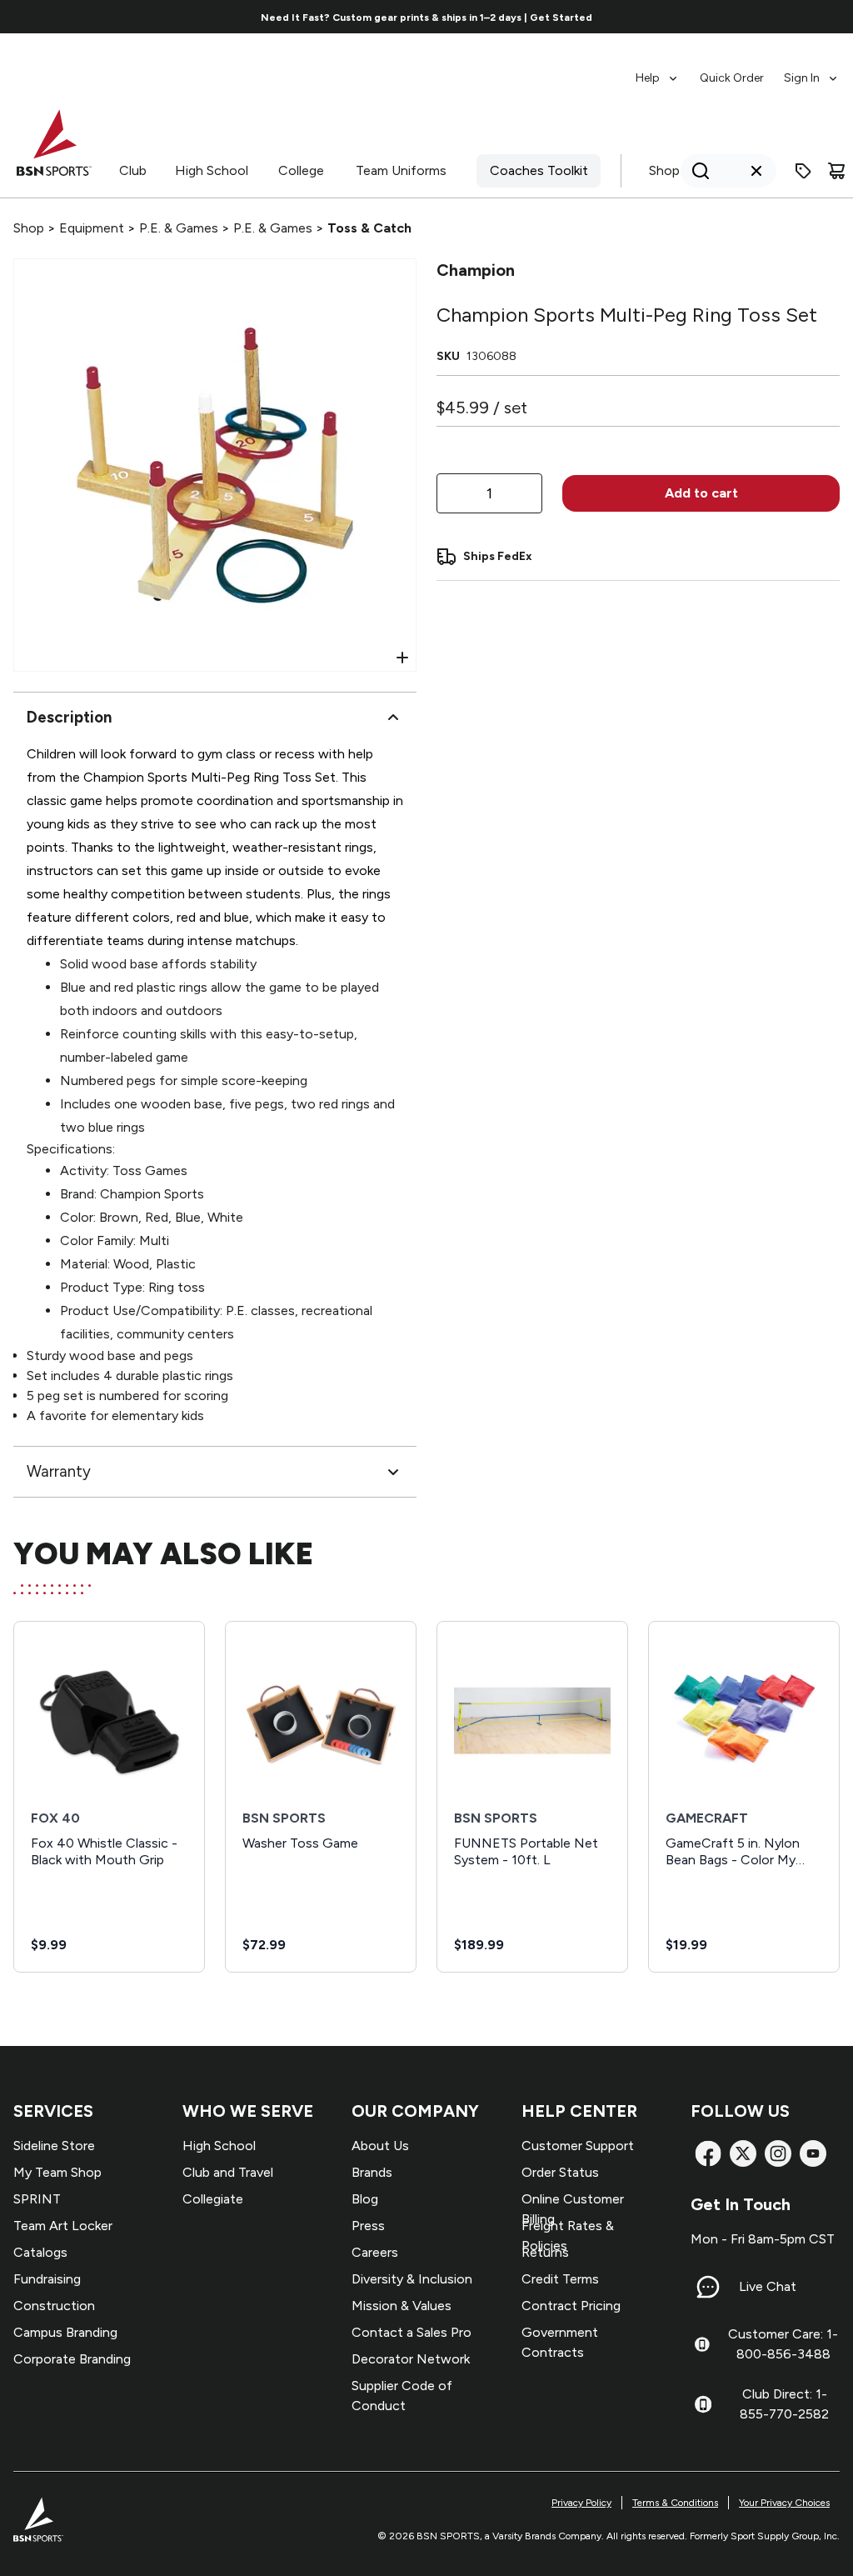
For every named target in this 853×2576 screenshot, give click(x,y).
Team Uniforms (401, 170)
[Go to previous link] (117, 17)
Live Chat (768, 2286)
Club (133, 170)
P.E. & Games (179, 228)
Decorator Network (411, 2359)
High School (212, 170)
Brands (372, 2172)
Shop (664, 170)
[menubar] (738, 70)
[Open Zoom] (402, 658)
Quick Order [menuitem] (732, 78)
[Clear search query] (756, 171)
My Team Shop (57, 2172)
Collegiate (213, 2199)
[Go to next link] (736, 17)
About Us (380, 2146)
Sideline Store (54, 2146)
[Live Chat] (708, 2287)
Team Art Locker (63, 2226)
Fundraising (47, 2279)
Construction (54, 2306)
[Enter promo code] (803, 171)
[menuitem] (658, 70)
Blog (365, 2199)
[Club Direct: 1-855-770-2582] (703, 2404)
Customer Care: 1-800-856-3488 (783, 2344)
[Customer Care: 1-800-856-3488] (702, 2344)
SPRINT (37, 2199)
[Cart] (836, 171)
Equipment (92, 228)
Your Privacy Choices (784, 2503)
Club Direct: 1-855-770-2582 (784, 2404)
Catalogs (40, 2252)
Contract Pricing (571, 2306)
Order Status (560, 2172)
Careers (375, 2252)
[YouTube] (813, 2153)
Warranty (59, 1471)
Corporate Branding (72, 2359)
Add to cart (701, 493)
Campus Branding (65, 2332)
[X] (743, 2153)
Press (368, 2226)
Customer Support (578, 2146)
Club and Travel (228, 2172)
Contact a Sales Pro (412, 2332)
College (301, 170)
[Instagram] (778, 2153)
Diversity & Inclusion (412, 2279)
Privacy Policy (581, 2503)
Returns (545, 2252)
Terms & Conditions (675, 2503)
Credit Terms (560, 2279)
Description (69, 717)
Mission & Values (402, 2306)
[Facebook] (708, 2153)
